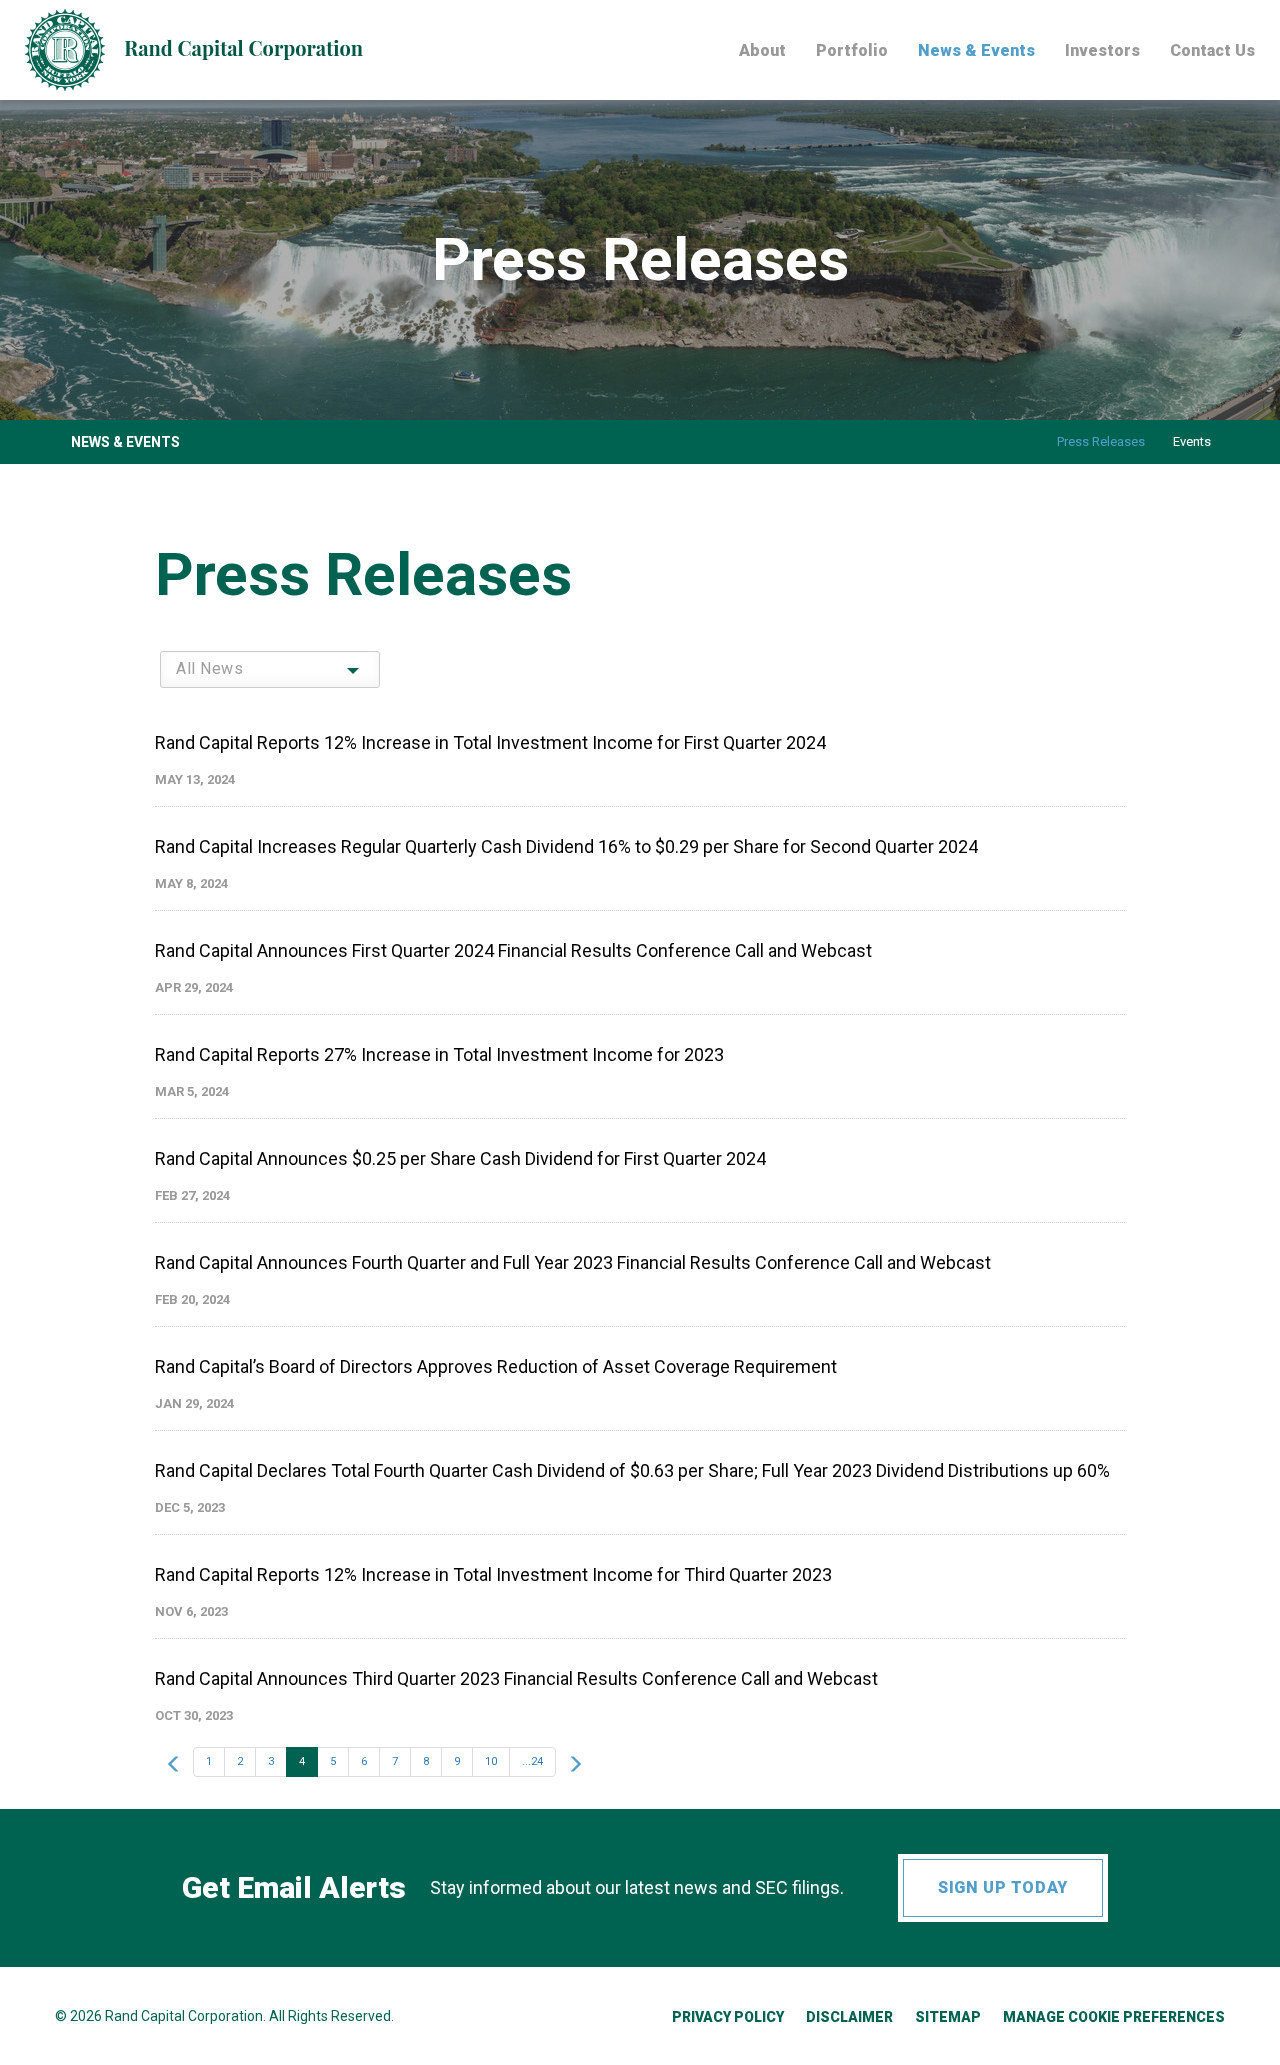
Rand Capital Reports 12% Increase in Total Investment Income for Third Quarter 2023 (493, 1574)
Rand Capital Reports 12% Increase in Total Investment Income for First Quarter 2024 (490, 742)
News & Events (976, 51)
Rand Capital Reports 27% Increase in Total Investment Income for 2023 (439, 1054)
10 (491, 1761)
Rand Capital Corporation (184, 2016)
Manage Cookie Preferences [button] (1114, 2017)
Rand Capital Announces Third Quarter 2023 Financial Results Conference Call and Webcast (516, 1678)
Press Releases (1101, 441)
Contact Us (1212, 51)
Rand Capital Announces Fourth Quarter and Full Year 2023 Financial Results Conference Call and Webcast (573, 1262)
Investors (1102, 51)
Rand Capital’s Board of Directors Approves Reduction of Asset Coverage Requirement (496, 1366)
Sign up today (1002, 1887)
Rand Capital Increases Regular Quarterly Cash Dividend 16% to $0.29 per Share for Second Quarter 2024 (566, 846)
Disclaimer (849, 2017)
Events (1192, 441)
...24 (532, 1761)
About (762, 51)
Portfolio (852, 51)
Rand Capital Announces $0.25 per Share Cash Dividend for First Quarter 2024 (460, 1158)
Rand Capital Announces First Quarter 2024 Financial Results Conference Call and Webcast (513, 950)
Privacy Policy (728, 2017)
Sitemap (948, 2017)
